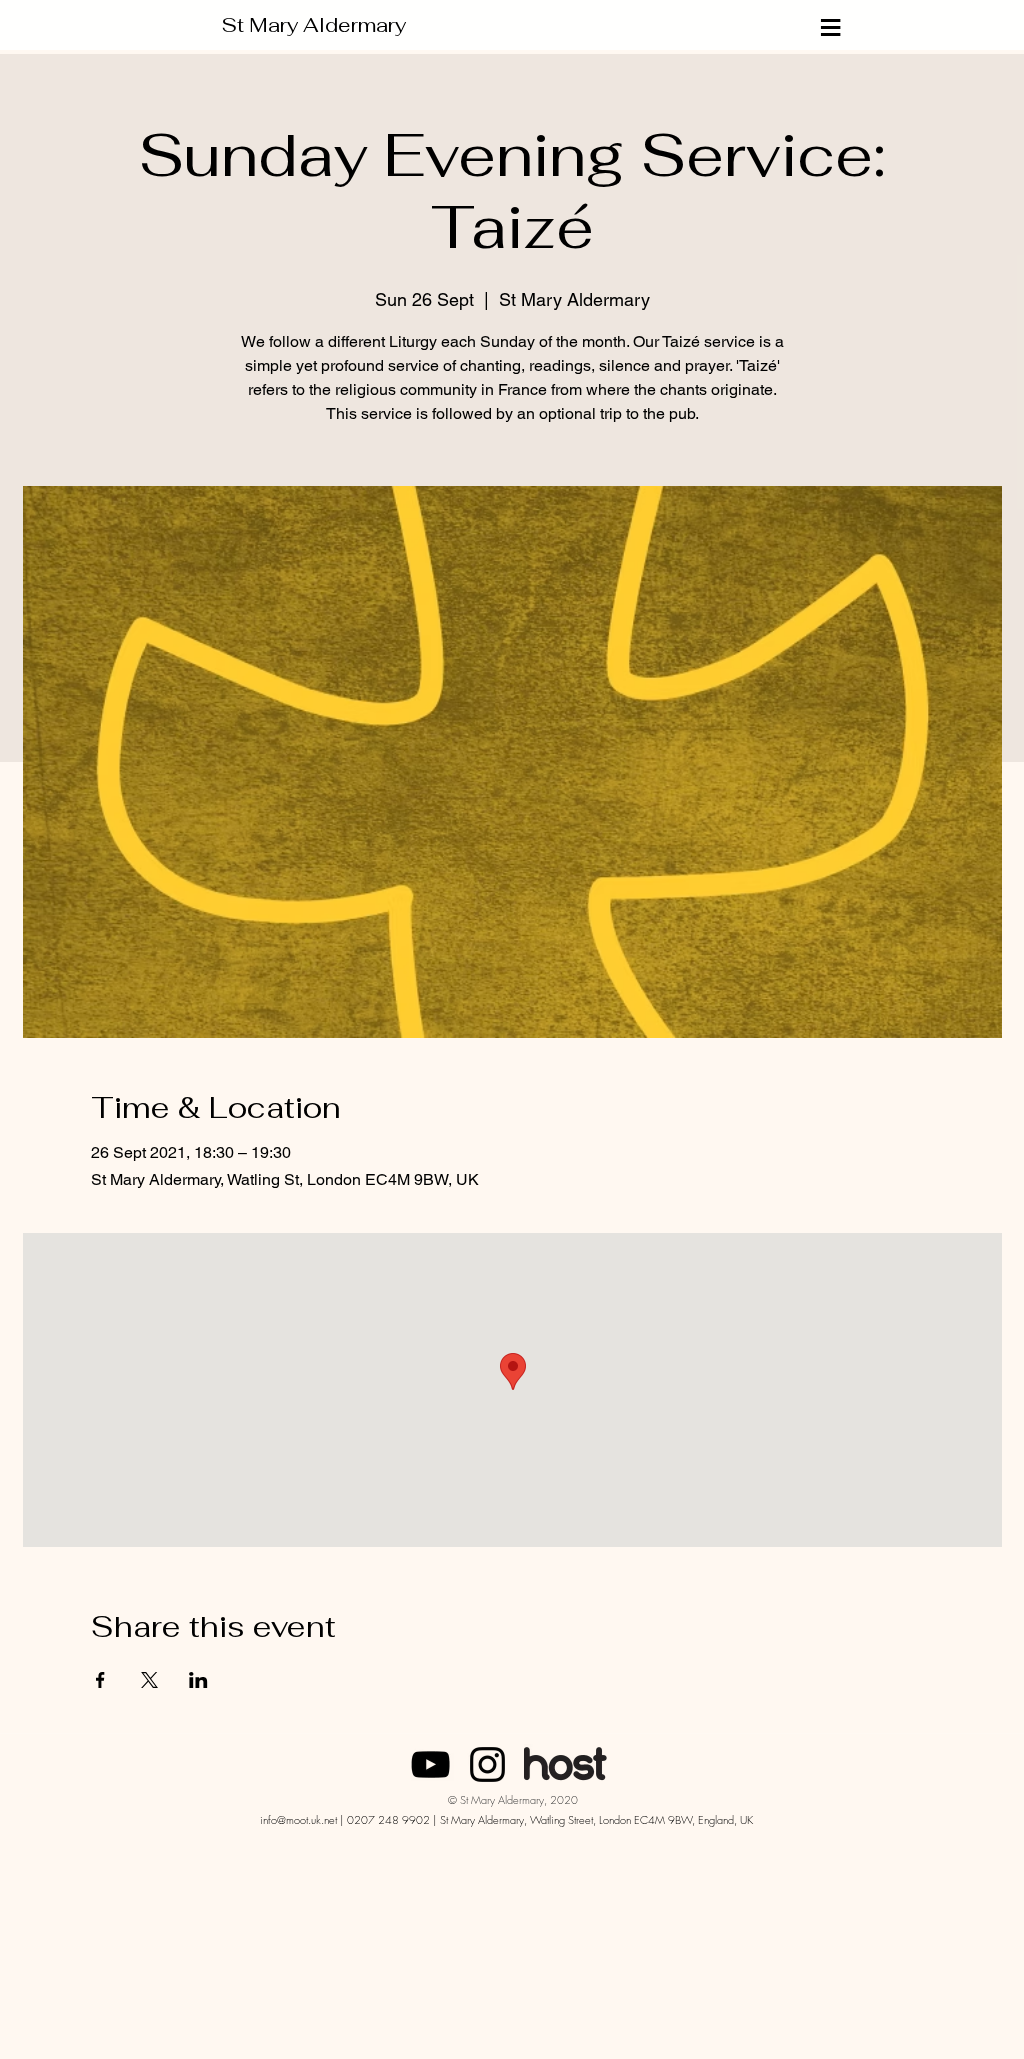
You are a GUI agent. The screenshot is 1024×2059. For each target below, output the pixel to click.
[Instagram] (487, 1764)
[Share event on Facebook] (100, 1680)
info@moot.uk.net (298, 1819)
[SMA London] (430, 1764)
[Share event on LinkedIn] (198, 1680)
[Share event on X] (149, 1680)
